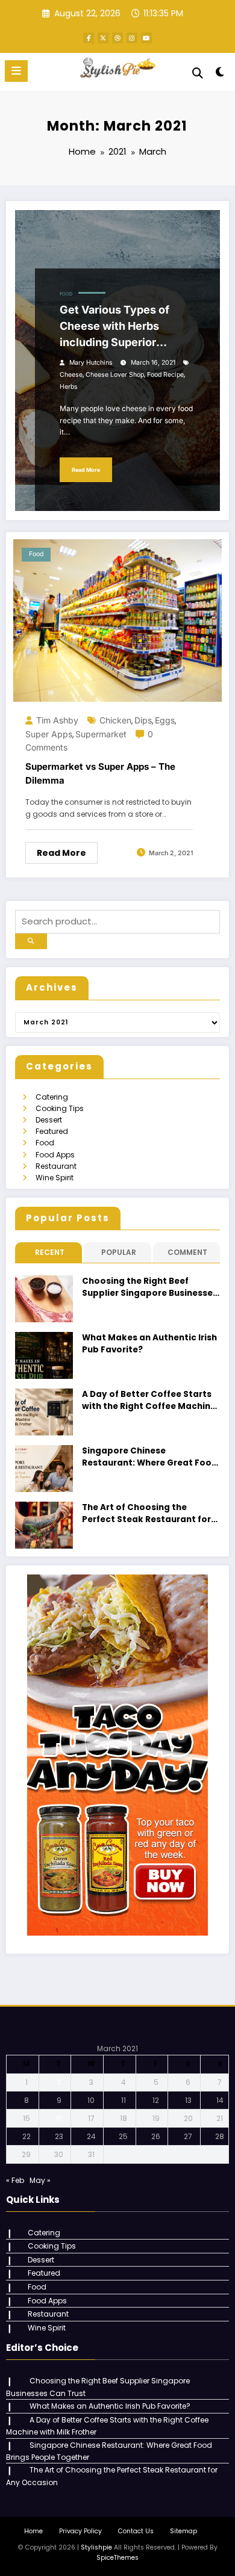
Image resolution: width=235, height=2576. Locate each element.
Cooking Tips (60, 1108)
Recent (50, 1252)
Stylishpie (96, 2547)
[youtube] (146, 38)
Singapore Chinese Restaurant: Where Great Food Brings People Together (150, 1457)
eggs (165, 720)
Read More (86, 470)
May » (40, 2180)
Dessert (49, 1120)
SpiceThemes (117, 2558)
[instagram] (132, 38)
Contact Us (136, 2531)
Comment (187, 1252)
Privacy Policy (80, 2531)
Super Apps (49, 734)
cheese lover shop (115, 375)
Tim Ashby (57, 720)
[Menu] (16, 71)
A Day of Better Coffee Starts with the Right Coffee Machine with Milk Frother (149, 1401)
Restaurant (56, 1166)
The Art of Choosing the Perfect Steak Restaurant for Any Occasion (146, 1514)
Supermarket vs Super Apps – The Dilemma (100, 773)
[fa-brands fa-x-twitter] (103, 38)
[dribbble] (117, 38)
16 (59, 2118)
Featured (52, 1131)
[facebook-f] (89, 38)
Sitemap (183, 2531)
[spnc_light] (220, 74)
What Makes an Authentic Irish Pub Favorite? (149, 1344)
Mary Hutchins (91, 363)
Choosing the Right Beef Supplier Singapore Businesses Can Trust (150, 1288)
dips (143, 720)
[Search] (198, 73)
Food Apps (55, 1155)
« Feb (15, 2180)
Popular (119, 1252)
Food (66, 294)
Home (33, 2531)
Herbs (69, 387)
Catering (52, 1097)
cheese (71, 375)
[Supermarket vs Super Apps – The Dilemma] (117, 620)
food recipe (165, 375)
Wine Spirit (55, 1178)
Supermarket (101, 734)
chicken (115, 720)
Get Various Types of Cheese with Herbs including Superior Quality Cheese (114, 327)
